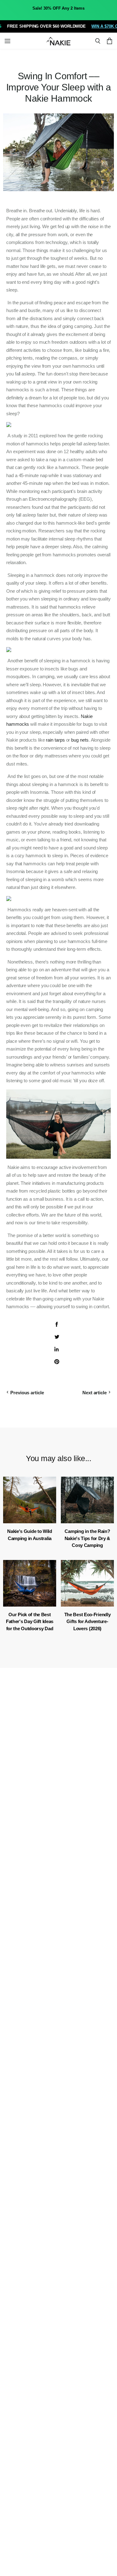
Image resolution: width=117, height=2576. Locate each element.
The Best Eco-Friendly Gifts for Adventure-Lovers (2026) (88, 1621)
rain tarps (55, 740)
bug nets (80, 740)
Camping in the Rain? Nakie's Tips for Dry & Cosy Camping (87, 1538)
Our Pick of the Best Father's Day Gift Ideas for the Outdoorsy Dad (30, 1621)
